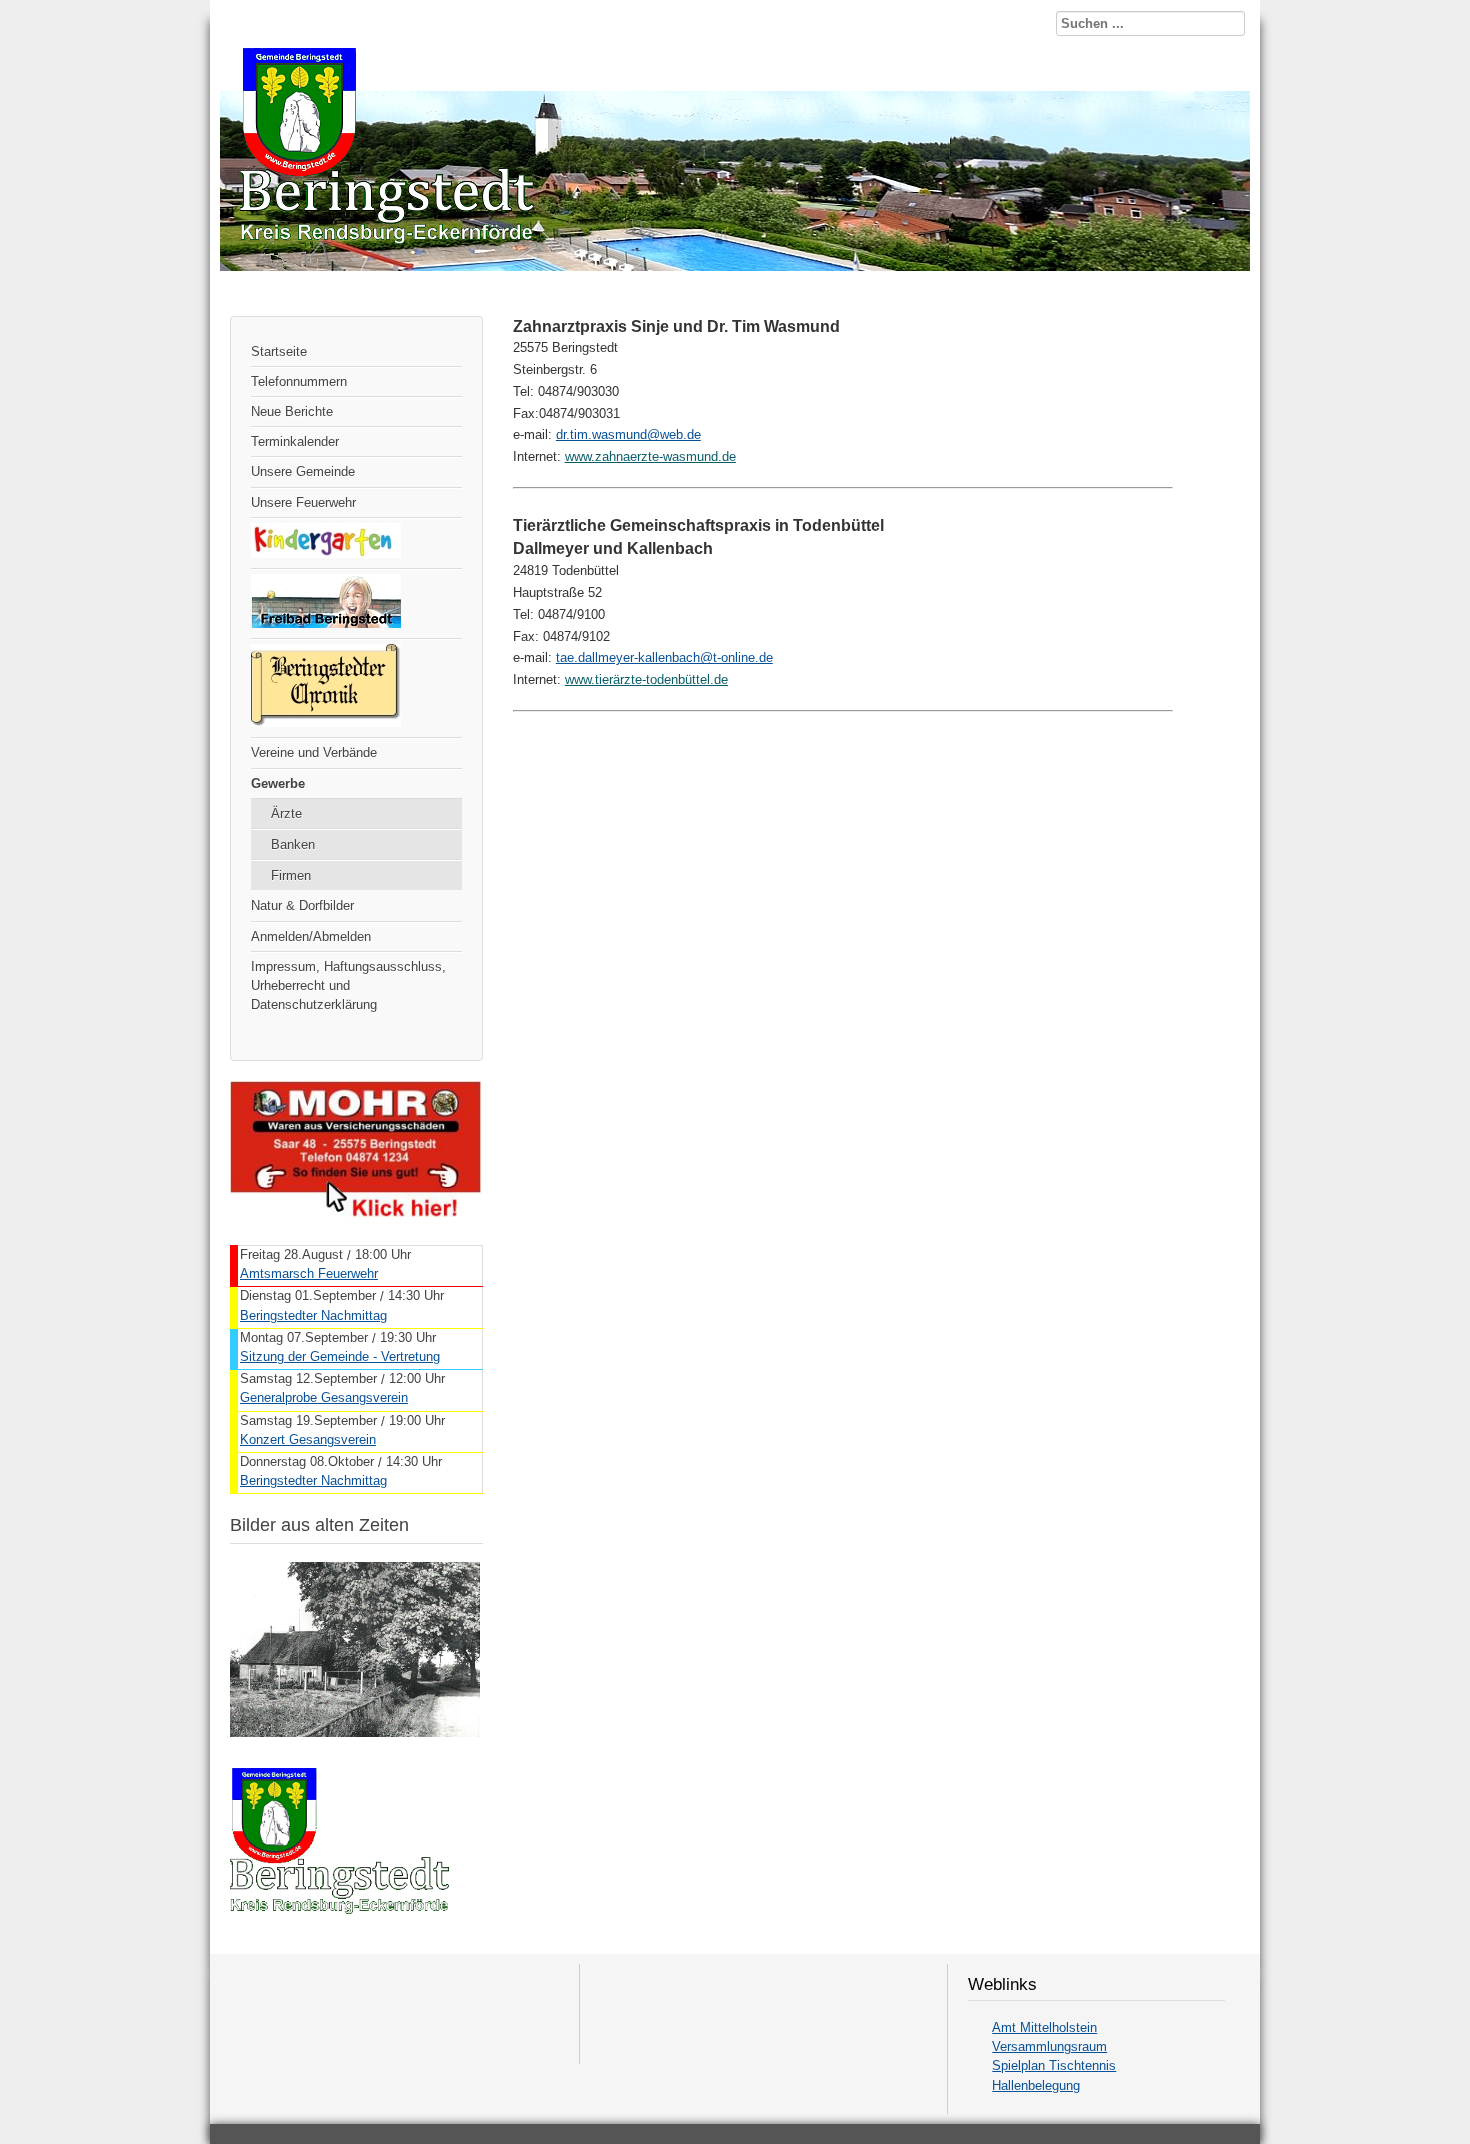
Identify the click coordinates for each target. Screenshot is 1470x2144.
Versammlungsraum (1049, 2046)
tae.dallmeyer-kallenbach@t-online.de (664, 657)
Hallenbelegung (1036, 2085)
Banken (293, 844)
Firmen (291, 875)
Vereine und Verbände (314, 752)
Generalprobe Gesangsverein (324, 1397)
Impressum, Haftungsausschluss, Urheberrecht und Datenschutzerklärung (348, 985)
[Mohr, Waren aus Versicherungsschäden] (356, 1212)
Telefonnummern (299, 381)
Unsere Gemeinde (303, 471)
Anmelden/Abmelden (311, 936)
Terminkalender (295, 441)
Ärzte (286, 813)
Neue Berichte (292, 411)
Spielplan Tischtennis (1054, 2065)
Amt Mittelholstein (1044, 2027)
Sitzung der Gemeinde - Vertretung (340, 1356)
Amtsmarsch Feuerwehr (309, 1273)
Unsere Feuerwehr (303, 502)
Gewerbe (278, 783)
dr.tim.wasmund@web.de (628, 434)
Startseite (279, 351)
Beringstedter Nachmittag (313, 1315)
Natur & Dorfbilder (302, 905)
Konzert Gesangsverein (308, 1439)
